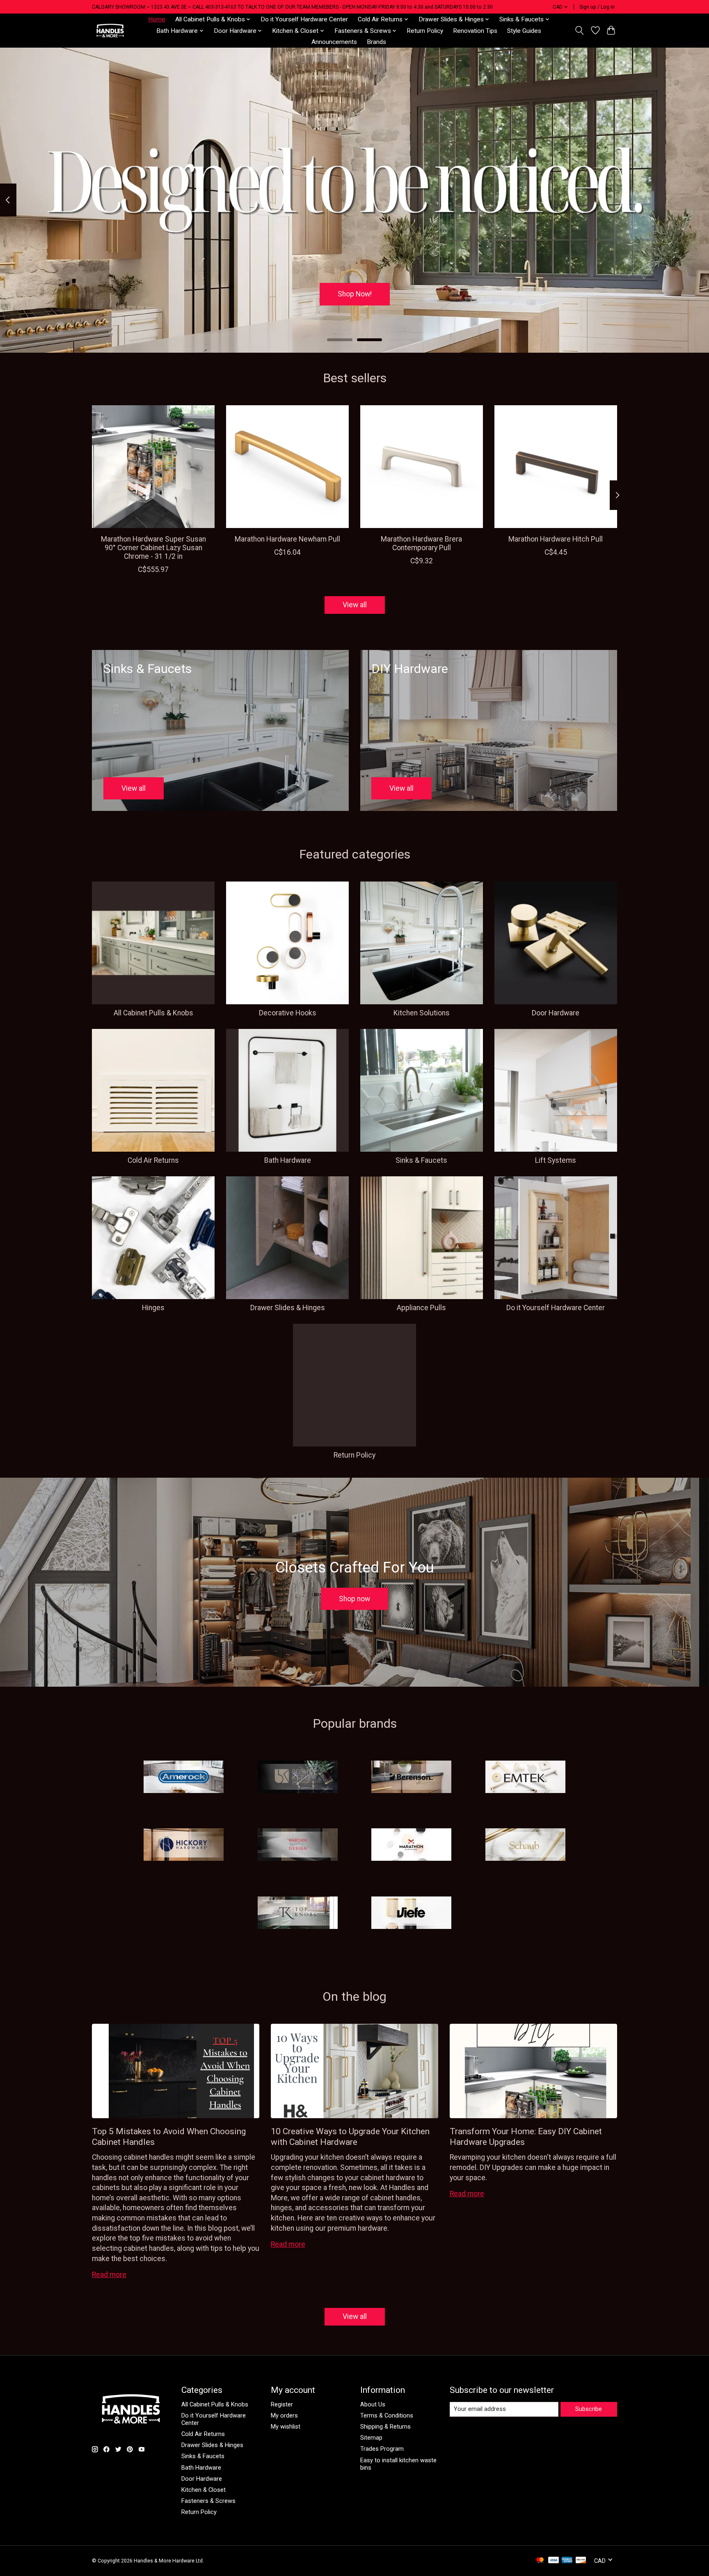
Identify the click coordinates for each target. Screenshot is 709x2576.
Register (282, 2404)
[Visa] (553, 2561)
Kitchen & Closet (204, 2490)
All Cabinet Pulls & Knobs (153, 1013)
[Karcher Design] (297, 1846)
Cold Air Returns (153, 1160)
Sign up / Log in (597, 7)
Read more (109, 2275)
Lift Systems (556, 1160)
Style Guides (524, 31)
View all (355, 605)
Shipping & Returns (385, 2427)
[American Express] (567, 2561)
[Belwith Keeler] (297, 1777)
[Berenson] (412, 1777)
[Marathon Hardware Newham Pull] (287, 467)
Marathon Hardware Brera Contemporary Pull (421, 543)
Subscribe (589, 2409)
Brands (376, 42)
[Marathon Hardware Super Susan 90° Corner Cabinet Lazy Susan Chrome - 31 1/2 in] (153, 467)
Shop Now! (355, 294)
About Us (373, 2404)
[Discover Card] (581, 2561)
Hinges (153, 1308)
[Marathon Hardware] (412, 1846)
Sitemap (371, 2438)
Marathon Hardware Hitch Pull (556, 539)
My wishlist (286, 2427)
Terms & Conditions (387, 2415)
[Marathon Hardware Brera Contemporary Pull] (422, 467)
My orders (284, 2415)
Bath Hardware (288, 1160)
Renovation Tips (475, 31)
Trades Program (382, 2449)
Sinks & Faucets (421, 1160)
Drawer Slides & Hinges (288, 1308)
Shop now (354, 1599)
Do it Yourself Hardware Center (304, 19)
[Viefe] (412, 1913)
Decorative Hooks (288, 1013)
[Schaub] (525, 1846)
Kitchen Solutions (422, 1013)
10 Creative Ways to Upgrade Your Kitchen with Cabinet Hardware (350, 2136)
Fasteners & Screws (208, 2501)
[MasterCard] (540, 2561)
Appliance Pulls (421, 1308)
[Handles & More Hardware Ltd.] (110, 31)
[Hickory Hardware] (184, 1846)
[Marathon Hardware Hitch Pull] (556, 467)
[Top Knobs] (297, 1913)
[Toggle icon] (580, 30)
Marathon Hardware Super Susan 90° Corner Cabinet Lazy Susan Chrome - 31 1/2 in (153, 548)
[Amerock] (184, 1777)
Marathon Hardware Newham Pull (287, 539)
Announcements (334, 42)
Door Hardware (556, 1013)
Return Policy (425, 31)
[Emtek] (525, 1777)
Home (157, 19)
